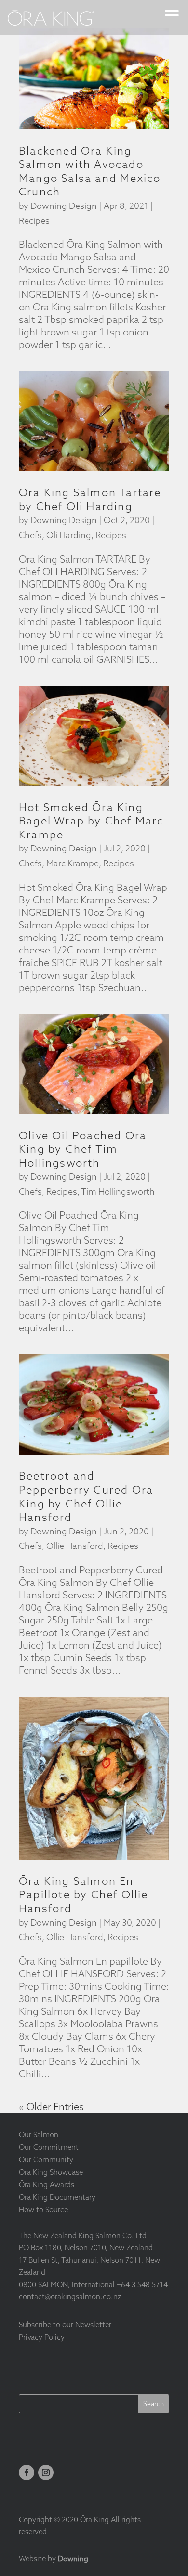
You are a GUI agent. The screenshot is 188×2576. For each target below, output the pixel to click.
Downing (73, 2559)
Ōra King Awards (47, 2184)
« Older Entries (51, 2106)
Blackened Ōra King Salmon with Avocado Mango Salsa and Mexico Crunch (90, 171)
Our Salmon (39, 2134)
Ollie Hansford (75, 1546)
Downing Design (64, 206)
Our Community (46, 2159)
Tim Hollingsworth (118, 1191)
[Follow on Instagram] (46, 2473)
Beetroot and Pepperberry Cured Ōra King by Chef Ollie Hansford (86, 1496)
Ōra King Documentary (57, 2197)
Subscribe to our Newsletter (65, 2325)
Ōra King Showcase (51, 2172)
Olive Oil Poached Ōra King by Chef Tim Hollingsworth (83, 1149)
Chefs (30, 535)
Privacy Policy (42, 2337)
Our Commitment (49, 2147)
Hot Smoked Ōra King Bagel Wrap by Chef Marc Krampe (91, 821)
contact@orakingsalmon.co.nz (70, 2297)
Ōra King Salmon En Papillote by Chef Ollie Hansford (84, 1895)
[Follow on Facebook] (27, 2473)
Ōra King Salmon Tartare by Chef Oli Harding (90, 499)
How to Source (43, 2209)
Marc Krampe (73, 863)
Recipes (34, 221)
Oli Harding (69, 535)
